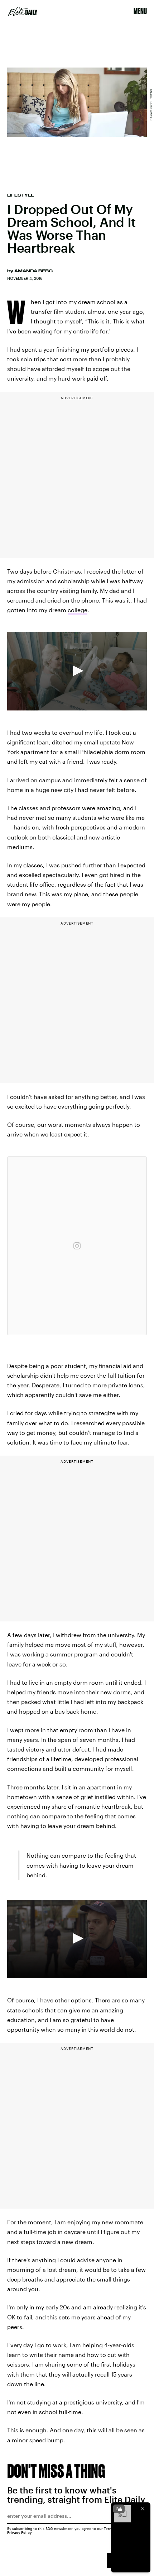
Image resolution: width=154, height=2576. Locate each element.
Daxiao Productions (151, 105)
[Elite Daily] (23, 11)
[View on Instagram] (77, 1246)
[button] (77, 671)
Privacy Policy (20, 2532)
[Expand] (119, 2509)
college (78, 610)
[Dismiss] (143, 2509)
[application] (77, 671)
